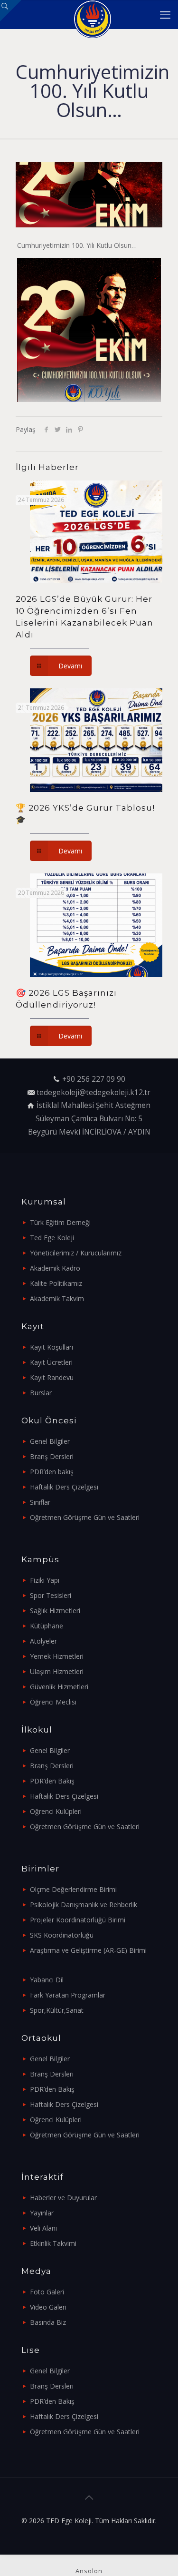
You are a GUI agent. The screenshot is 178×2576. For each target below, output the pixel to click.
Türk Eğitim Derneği (60, 1222)
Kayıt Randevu (52, 1377)
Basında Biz (48, 2322)
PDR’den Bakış (52, 1781)
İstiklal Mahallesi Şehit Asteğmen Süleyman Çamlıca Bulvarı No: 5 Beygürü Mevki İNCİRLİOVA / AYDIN (89, 1118)
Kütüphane (47, 1626)
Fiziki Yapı (45, 1580)
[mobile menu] (165, 14)
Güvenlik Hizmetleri (59, 1687)
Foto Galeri (47, 2292)
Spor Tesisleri (51, 1595)
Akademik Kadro (55, 1268)
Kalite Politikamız (56, 1283)
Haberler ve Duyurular (63, 2198)
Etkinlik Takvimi (53, 2243)
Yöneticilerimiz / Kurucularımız (76, 1253)
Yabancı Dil (47, 1980)
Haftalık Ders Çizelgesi (64, 1487)
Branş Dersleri (52, 1456)
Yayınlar (42, 2213)
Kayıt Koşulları (52, 1347)
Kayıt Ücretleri (51, 1362)
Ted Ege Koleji (52, 1238)
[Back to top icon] (89, 2498)
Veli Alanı (43, 2228)
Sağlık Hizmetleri (55, 1611)
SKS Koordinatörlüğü (62, 1935)
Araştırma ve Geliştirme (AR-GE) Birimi (88, 1950)
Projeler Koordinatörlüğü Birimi (78, 1920)
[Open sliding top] (11, 11)
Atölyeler (43, 1641)
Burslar (41, 1393)
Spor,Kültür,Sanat (57, 2010)
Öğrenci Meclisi (53, 1702)
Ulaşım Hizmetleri (57, 1671)
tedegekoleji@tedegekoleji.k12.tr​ (94, 1092)
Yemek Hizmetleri (57, 1656)
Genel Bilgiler (50, 1441)
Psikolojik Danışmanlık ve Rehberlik (84, 1905)
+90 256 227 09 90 (94, 1079)
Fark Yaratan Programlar (68, 1995)
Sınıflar (40, 1502)
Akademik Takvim (57, 1298)
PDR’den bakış (52, 1472)
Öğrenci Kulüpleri (56, 1811)
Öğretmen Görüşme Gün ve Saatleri (85, 1517)
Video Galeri (48, 2307)
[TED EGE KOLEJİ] (93, 14)
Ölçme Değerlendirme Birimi (73, 1889)
